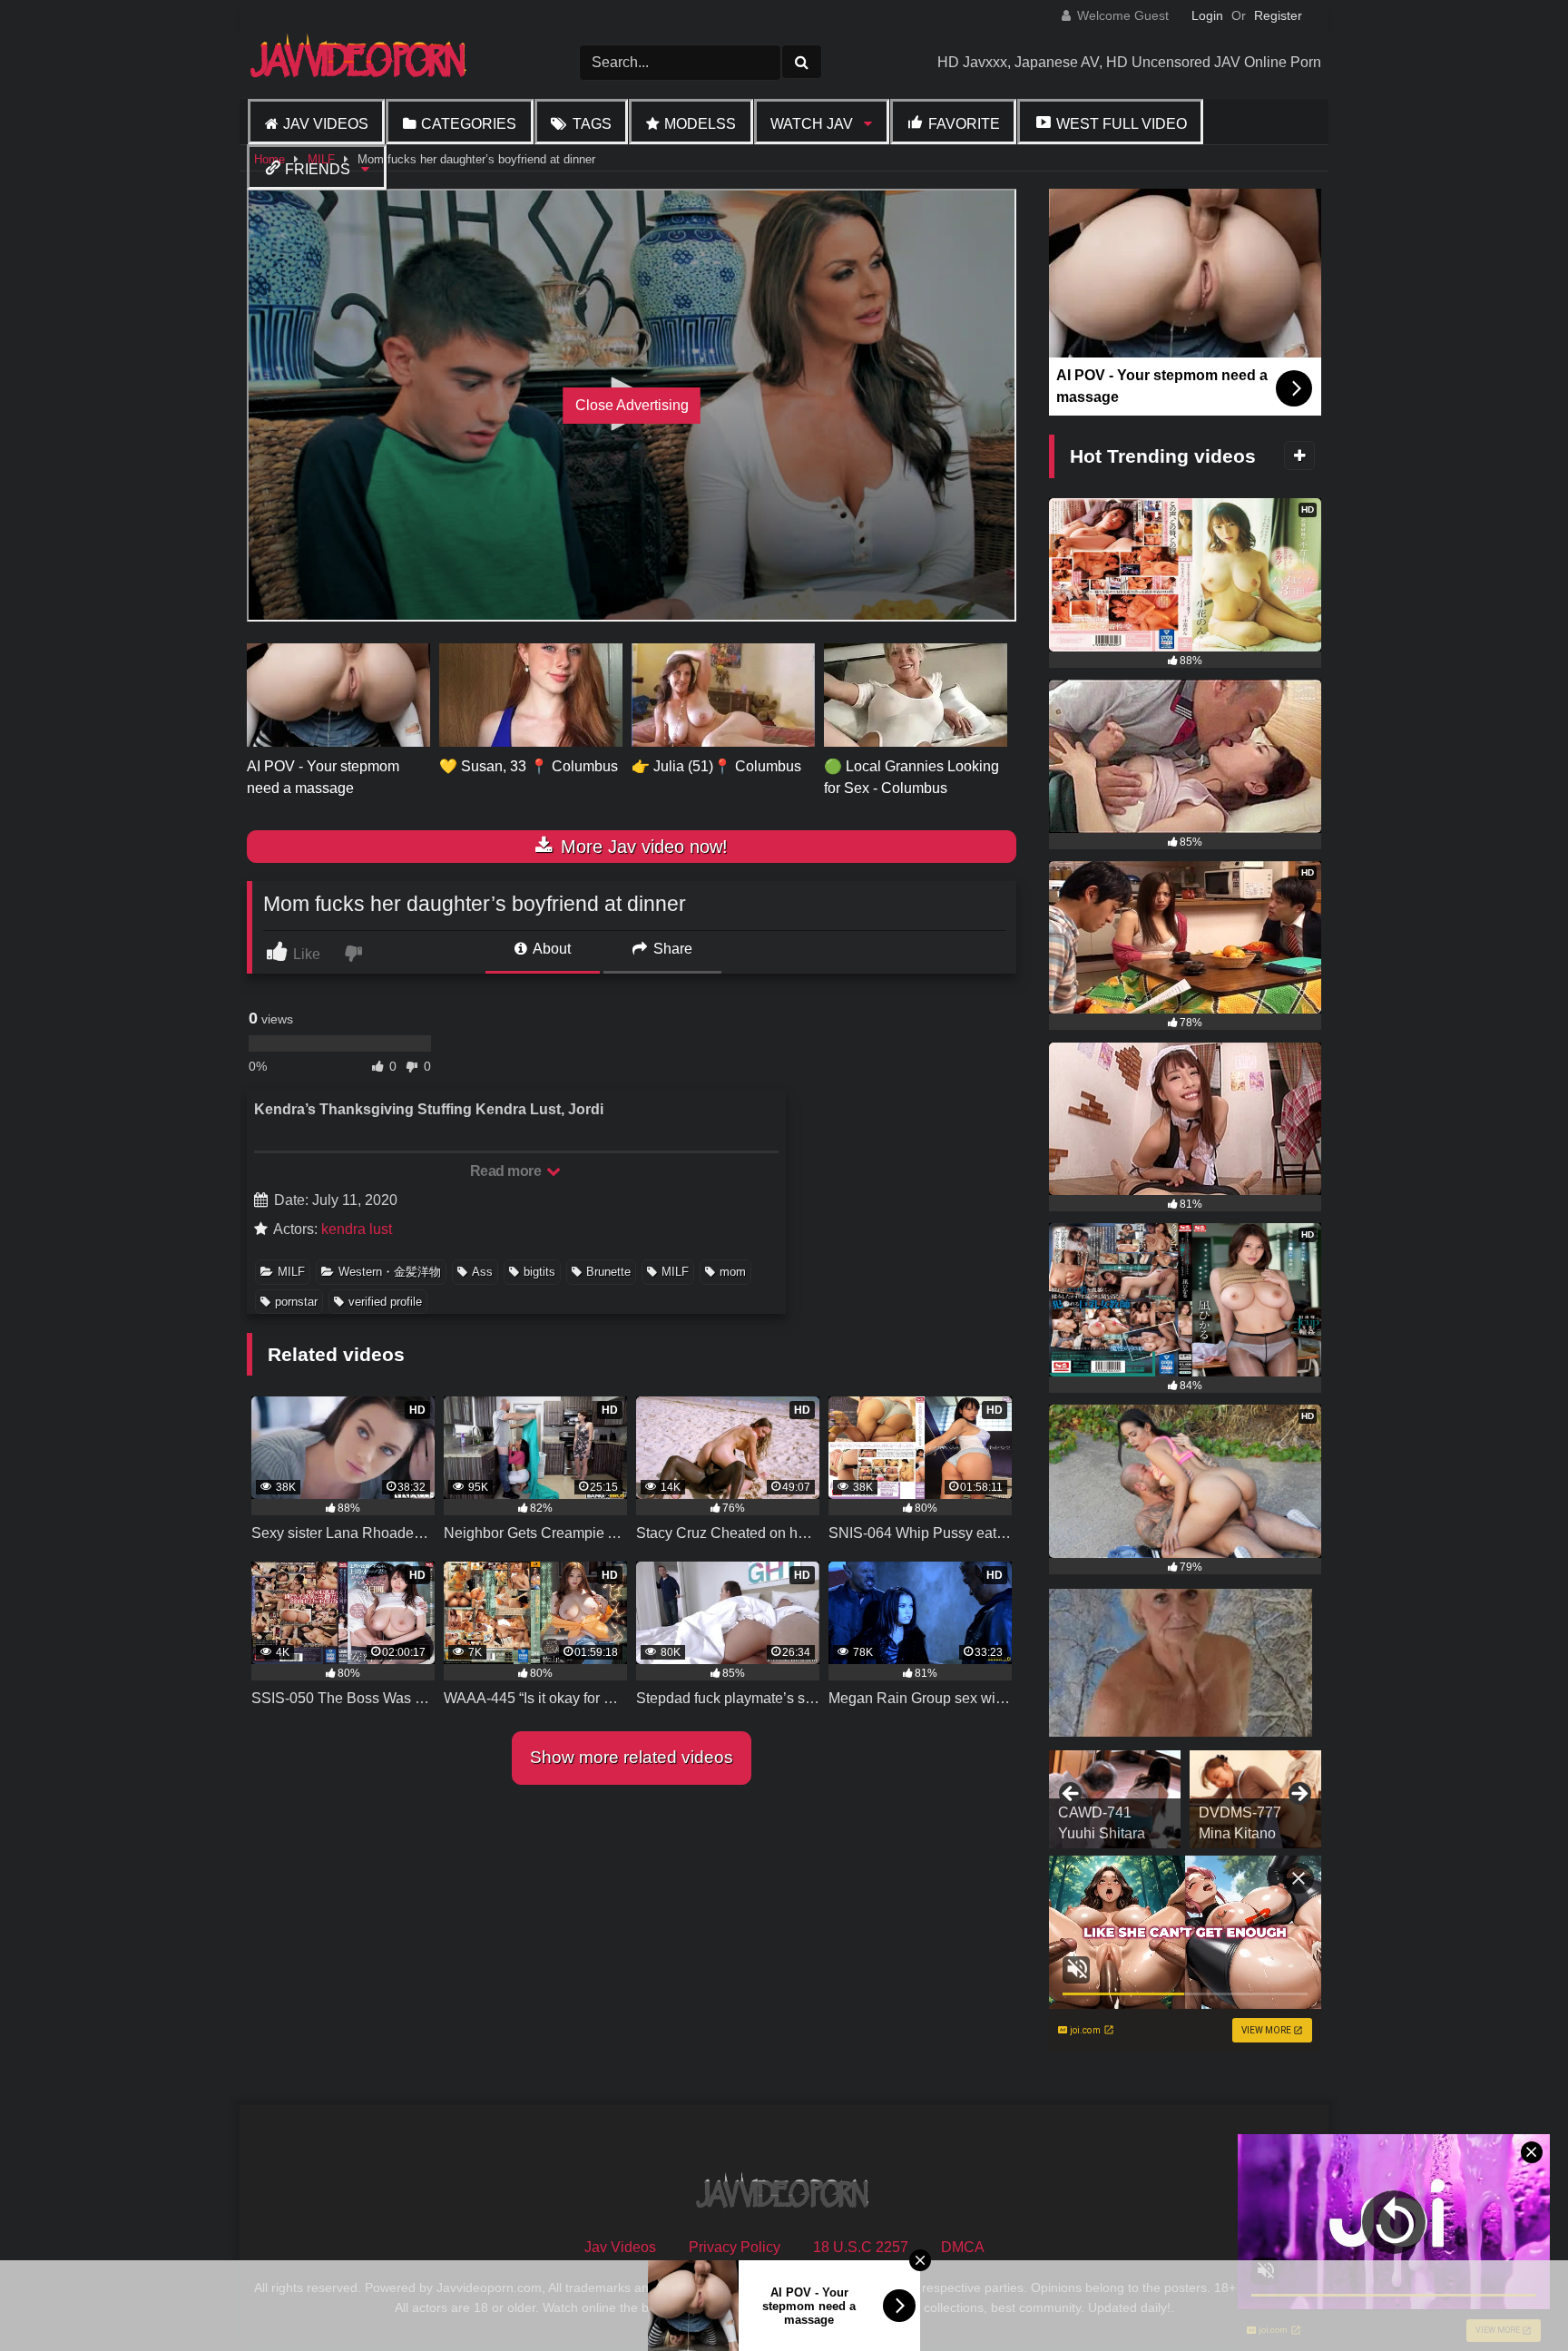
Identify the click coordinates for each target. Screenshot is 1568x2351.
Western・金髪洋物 (390, 1272)
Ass (482, 1272)
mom (733, 1272)
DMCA (963, 2247)
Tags (592, 124)
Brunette (608, 1272)
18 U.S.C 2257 (861, 2247)
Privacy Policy (735, 2247)
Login (1207, 15)
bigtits (539, 1272)
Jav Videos (326, 124)
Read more (507, 1171)
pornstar (296, 1302)
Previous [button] (1072, 1795)
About (550, 949)
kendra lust (357, 1229)
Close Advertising (632, 405)
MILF (291, 1272)
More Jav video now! (642, 847)
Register (1278, 15)
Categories (469, 124)
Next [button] (1298, 1795)
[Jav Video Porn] (360, 62)
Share (671, 949)
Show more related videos (632, 1757)
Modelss (700, 124)
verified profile (385, 1302)
